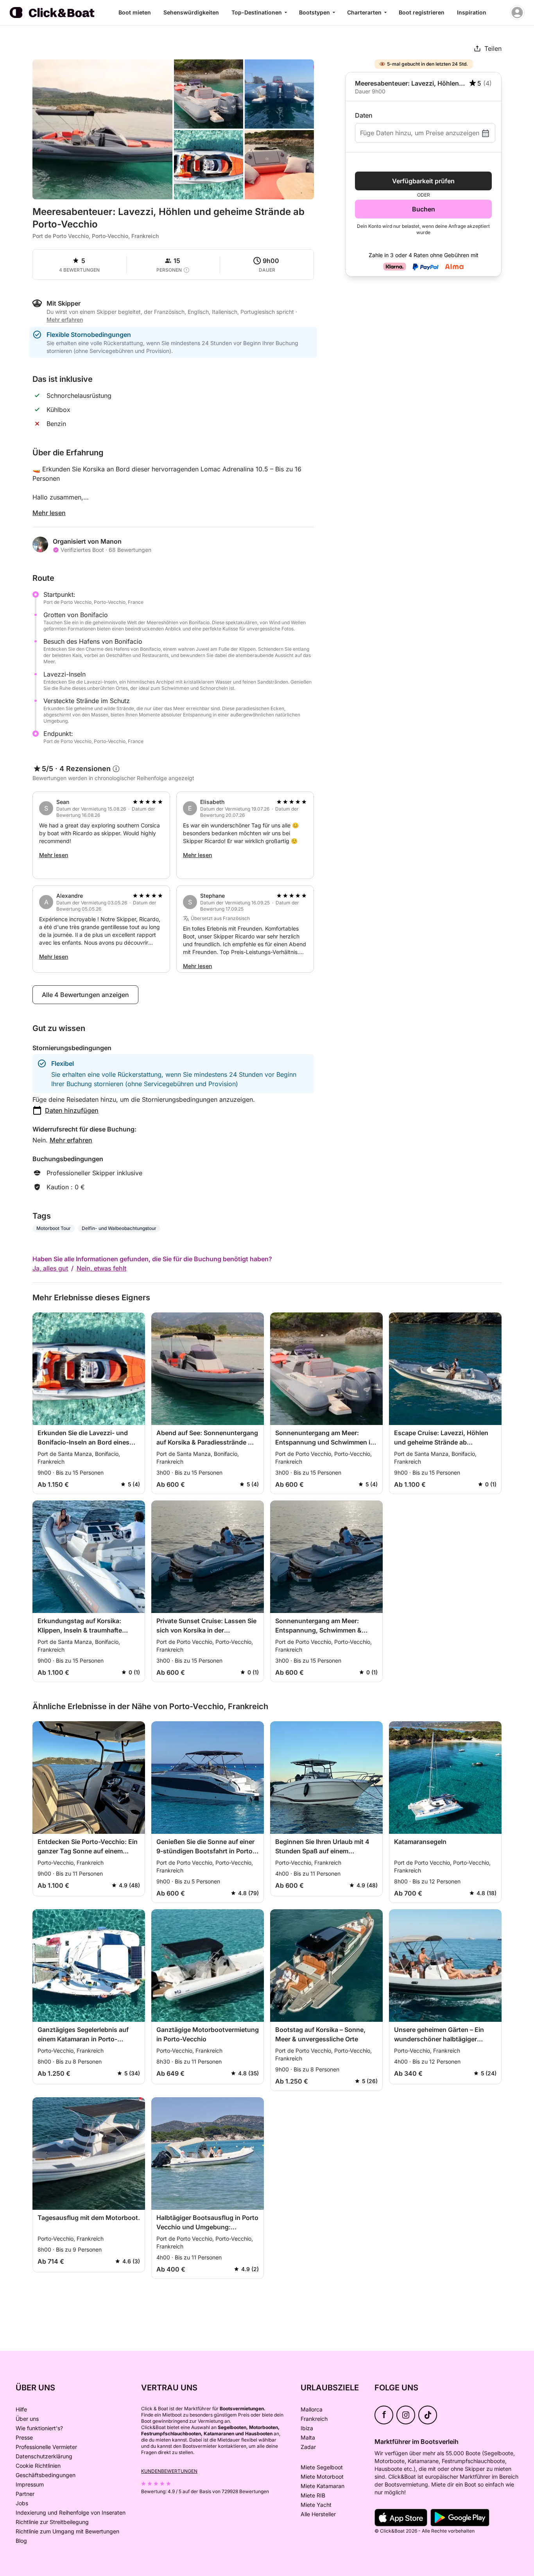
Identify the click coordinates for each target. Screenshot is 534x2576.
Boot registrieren (422, 12)
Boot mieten (135, 12)
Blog (21, 2541)
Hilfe (21, 2409)
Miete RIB (313, 2495)
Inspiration (472, 12)
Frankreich (314, 2419)
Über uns (27, 2419)
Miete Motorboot (322, 2477)
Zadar (308, 2447)
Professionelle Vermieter (46, 2447)
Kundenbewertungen (169, 2471)
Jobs (22, 2503)
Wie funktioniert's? (39, 2428)
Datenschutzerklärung (44, 2456)
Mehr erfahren (71, 1140)
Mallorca (312, 2409)
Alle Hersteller (318, 2514)
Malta (308, 2437)
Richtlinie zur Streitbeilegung (52, 2522)
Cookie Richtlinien (38, 2466)
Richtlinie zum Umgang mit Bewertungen (67, 2531)
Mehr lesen (49, 513)
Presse (24, 2437)
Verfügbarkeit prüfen (423, 181)
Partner (25, 2494)
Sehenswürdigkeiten (191, 12)
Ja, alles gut (50, 1268)
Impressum (30, 2484)
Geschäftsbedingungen (46, 2475)
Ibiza (307, 2428)
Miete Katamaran (323, 2486)
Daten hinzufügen (72, 1110)
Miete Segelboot (322, 2467)
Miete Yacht (316, 2505)
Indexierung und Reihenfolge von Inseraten (71, 2512)
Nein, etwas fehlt (101, 1268)
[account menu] (517, 13)
